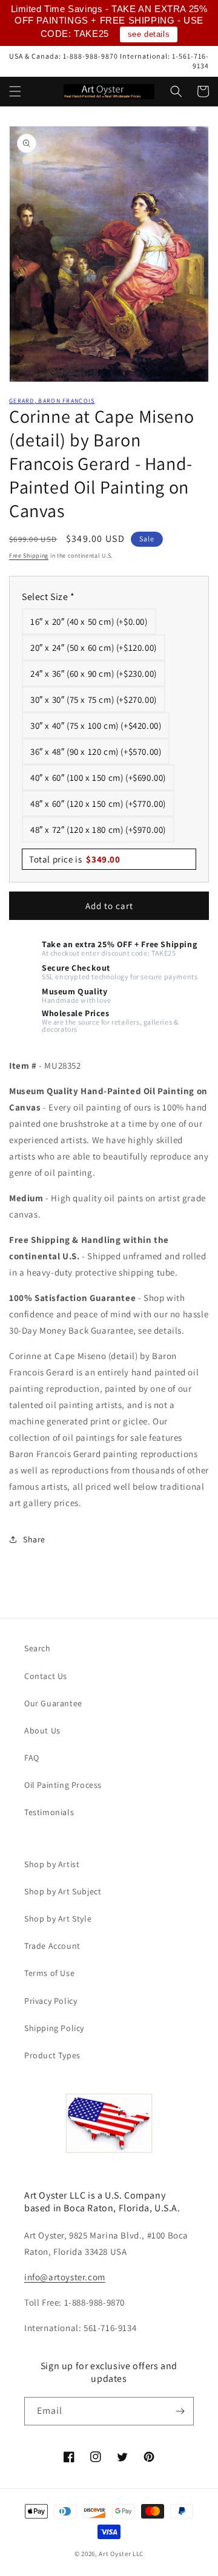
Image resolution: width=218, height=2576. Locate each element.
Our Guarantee (53, 1703)
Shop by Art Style (58, 1919)
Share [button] (34, 1539)
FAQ (32, 1758)
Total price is (75, 859)
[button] (15, 91)
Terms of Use (49, 1973)
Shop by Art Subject (63, 1891)
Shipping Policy (54, 2028)
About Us (42, 1730)
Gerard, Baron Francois (52, 401)
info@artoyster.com (65, 2277)
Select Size (48, 597)
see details (149, 34)
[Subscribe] (180, 2411)
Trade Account (52, 1946)
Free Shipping (29, 556)
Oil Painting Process (63, 1785)
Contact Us (46, 1676)
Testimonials (49, 1812)
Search (38, 1648)
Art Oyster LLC (121, 2554)
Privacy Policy (51, 2001)
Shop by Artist (52, 1864)
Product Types (52, 2055)
